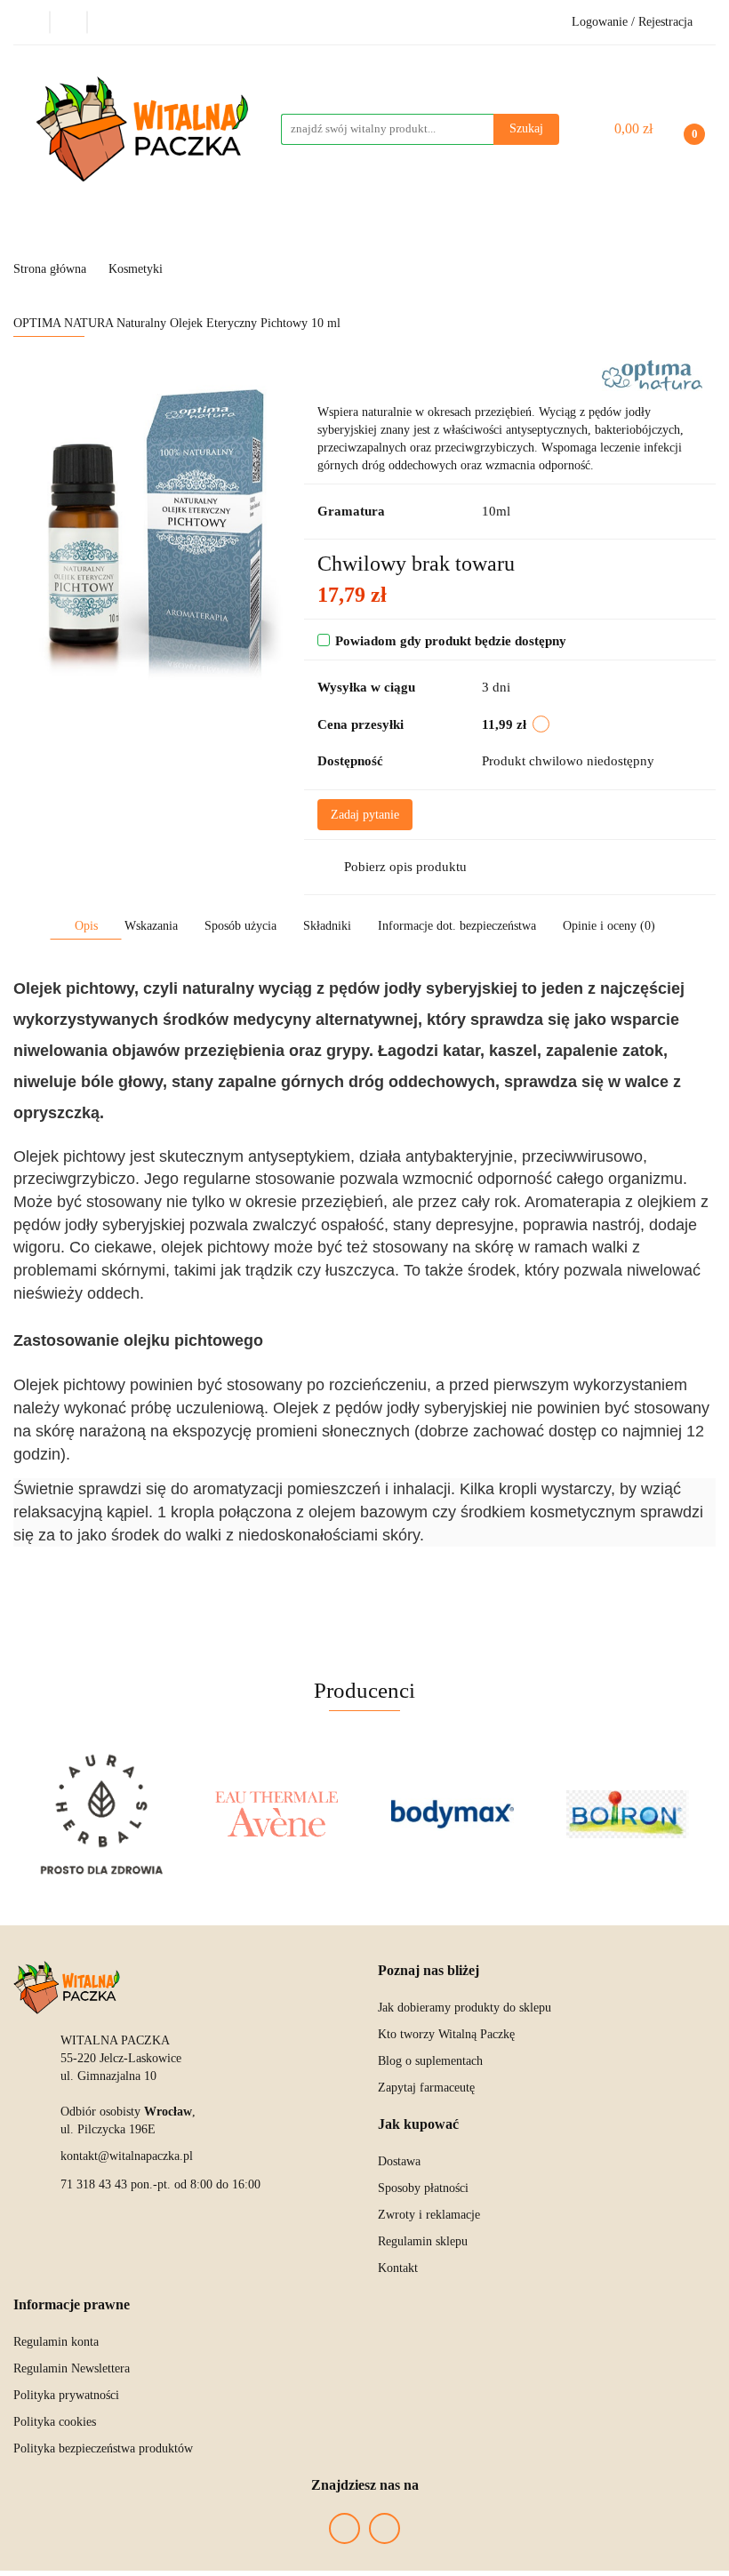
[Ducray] (629, 1814)
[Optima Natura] (652, 375)
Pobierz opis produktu (405, 867)
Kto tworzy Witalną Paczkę (446, 2034)
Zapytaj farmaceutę (426, 2088)
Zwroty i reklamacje (429, 2215)
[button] (429, 1971)
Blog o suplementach (430, 2061)
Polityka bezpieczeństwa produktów (103, 2448)
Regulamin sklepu (423, 2241)
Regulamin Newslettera (72, 2368)
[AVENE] (101, 1814)
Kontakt (398, 2268)
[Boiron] (453, 1814)
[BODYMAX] (277, 1814)
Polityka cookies (55, 2422)
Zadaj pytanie (365, 815)
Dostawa (399, 2161)
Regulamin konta (56, 2342)
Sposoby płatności (423, 2188)
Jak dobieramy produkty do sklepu (465, 2008)
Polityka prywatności (66, 2395)
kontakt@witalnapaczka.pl (127, 2156)
